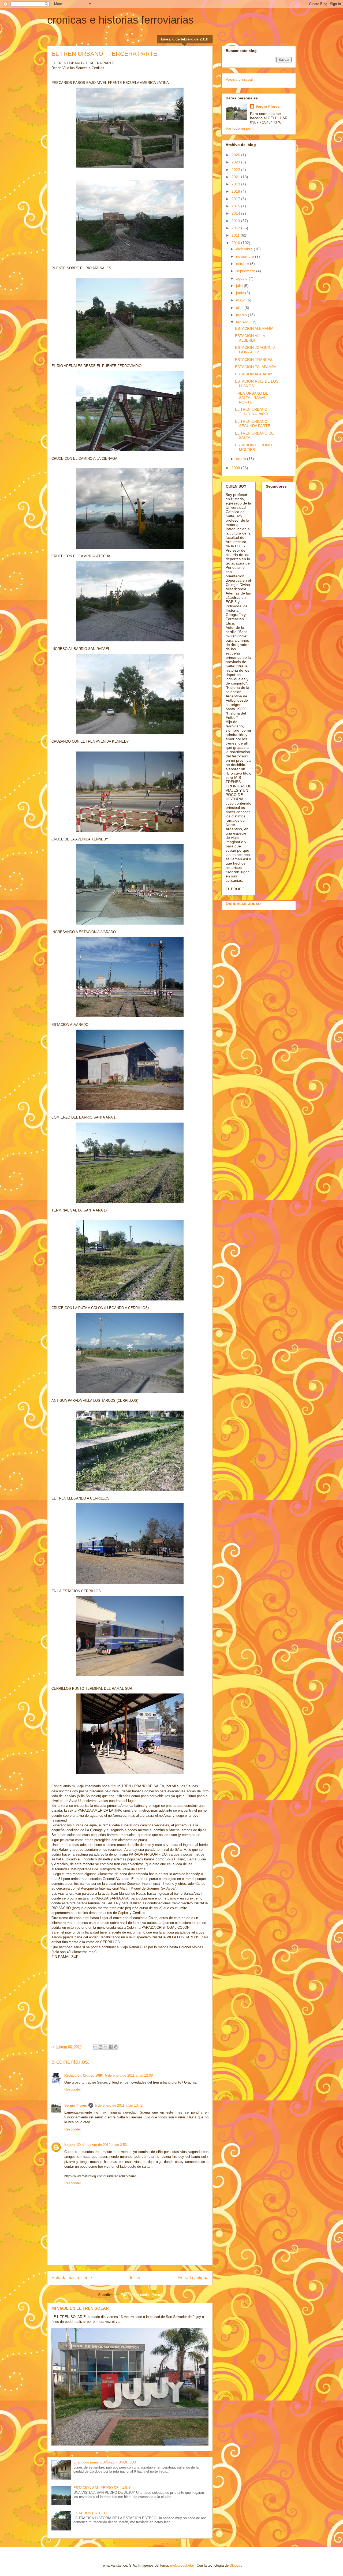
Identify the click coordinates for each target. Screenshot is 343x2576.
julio (240, 286)
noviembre (246, 256)
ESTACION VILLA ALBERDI (250, 338)
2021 (236, 177)
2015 (236, 206)
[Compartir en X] (106, 2047)
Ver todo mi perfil (240, 128)
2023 (236, 162)
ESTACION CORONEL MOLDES (254, 447)
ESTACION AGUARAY (254, 374)
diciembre (245, 249)
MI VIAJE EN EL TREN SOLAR (80, 2308)
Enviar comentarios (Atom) (141, 2295)
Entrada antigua (193, 2278)
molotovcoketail (182, 2565)
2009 (236, 468)
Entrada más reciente (72, 2278)
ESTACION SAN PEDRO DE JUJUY (102, 2488)
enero (242, 459)
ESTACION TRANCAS (254, 360)
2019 (236, 184)
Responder (73, 2089)
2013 (236, 221)
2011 (236, 235)
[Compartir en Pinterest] (116, 2047)
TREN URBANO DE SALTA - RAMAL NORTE (252, 398)
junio (241, 293)
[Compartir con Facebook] (111, 2047)
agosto (242, 278)
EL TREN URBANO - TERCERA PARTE (252, 412)
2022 (236, 170)
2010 (236, 243)
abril (240, 308)
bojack (70, 2145)
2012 (236, 228)
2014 (236, 213)
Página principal (239, 79)
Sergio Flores (76, 2105)
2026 (236, 155)
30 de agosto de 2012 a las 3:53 (102, 2145)
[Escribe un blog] (100, 2047)
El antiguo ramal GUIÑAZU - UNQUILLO (105, 2462)
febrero (243, 322)
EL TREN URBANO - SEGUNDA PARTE (253, 424)
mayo (241, 300)
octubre (243, 264)
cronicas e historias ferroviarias (120, 20)
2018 (236, 191)
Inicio (135, 2278)
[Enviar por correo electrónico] (95, 2047)
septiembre (246, 271)
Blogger (235, 2565)
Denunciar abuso (243, 903)
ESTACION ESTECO (90, 2513)
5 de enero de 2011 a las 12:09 (129, 2075)
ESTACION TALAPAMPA (256, 367)
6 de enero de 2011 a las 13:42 (119, 2105)
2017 (236, 199)
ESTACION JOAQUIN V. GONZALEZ (255, 350)
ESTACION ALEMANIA (254, 328)
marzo (242, 315)
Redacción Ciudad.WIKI (84, 2075)
